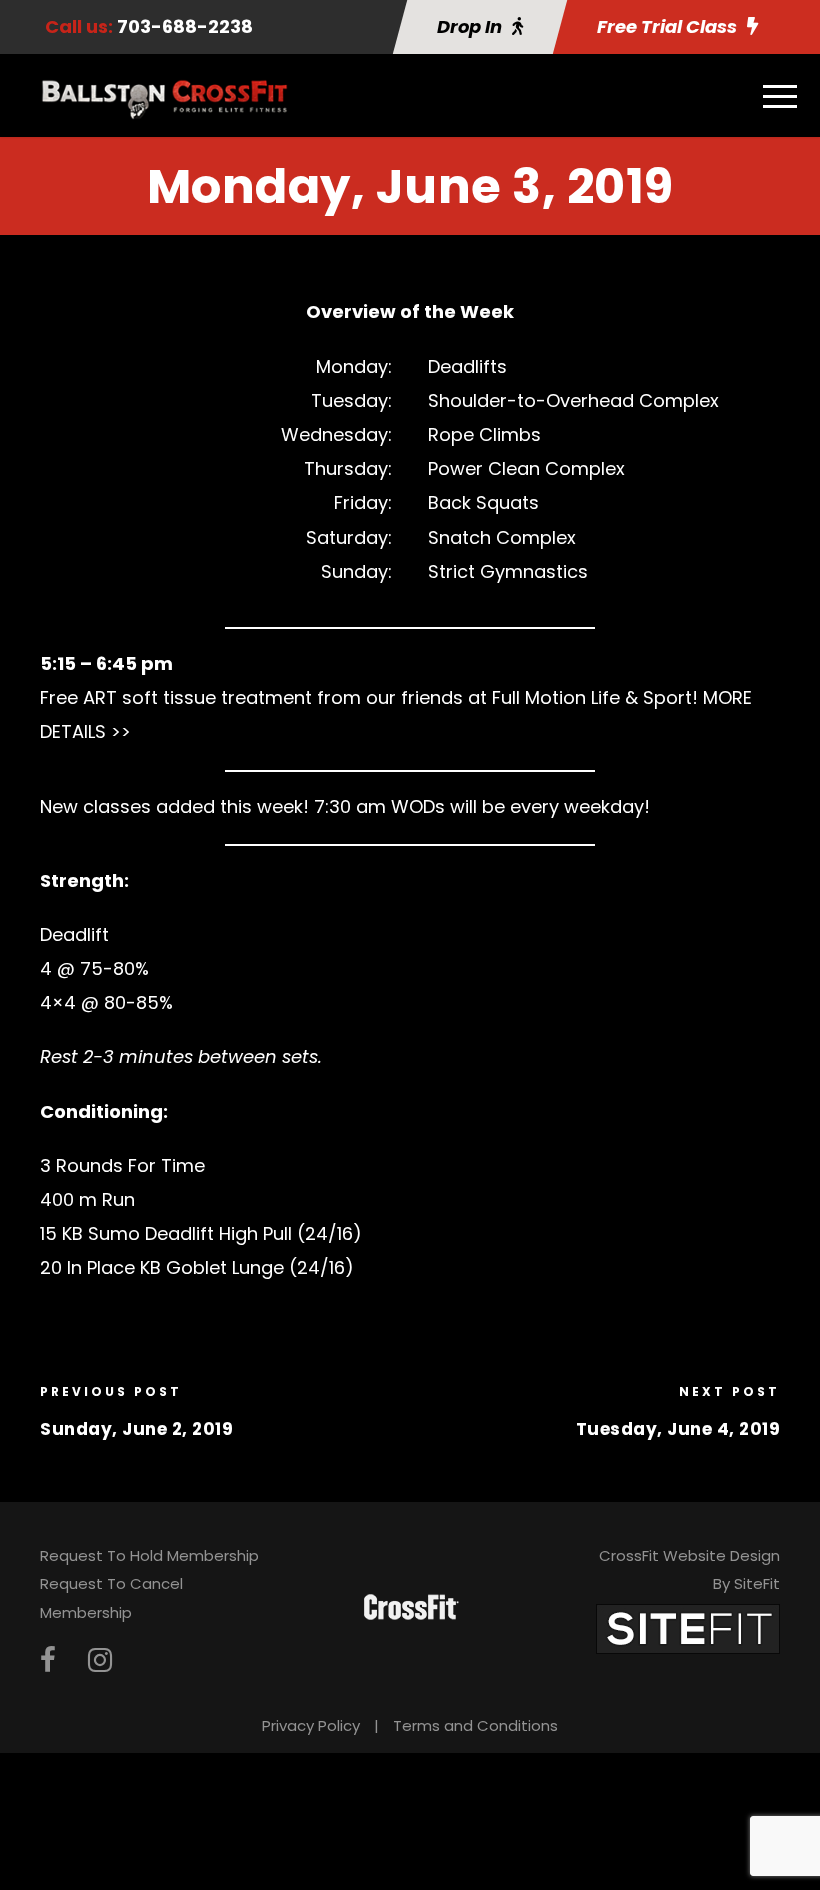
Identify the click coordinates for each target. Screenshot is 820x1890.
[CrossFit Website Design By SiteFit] (688, 1627)
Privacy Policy (311, 1725)
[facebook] (48, 1660)
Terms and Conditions (475, 1725)
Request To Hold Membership (149, 1555)
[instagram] (100, 1660)
